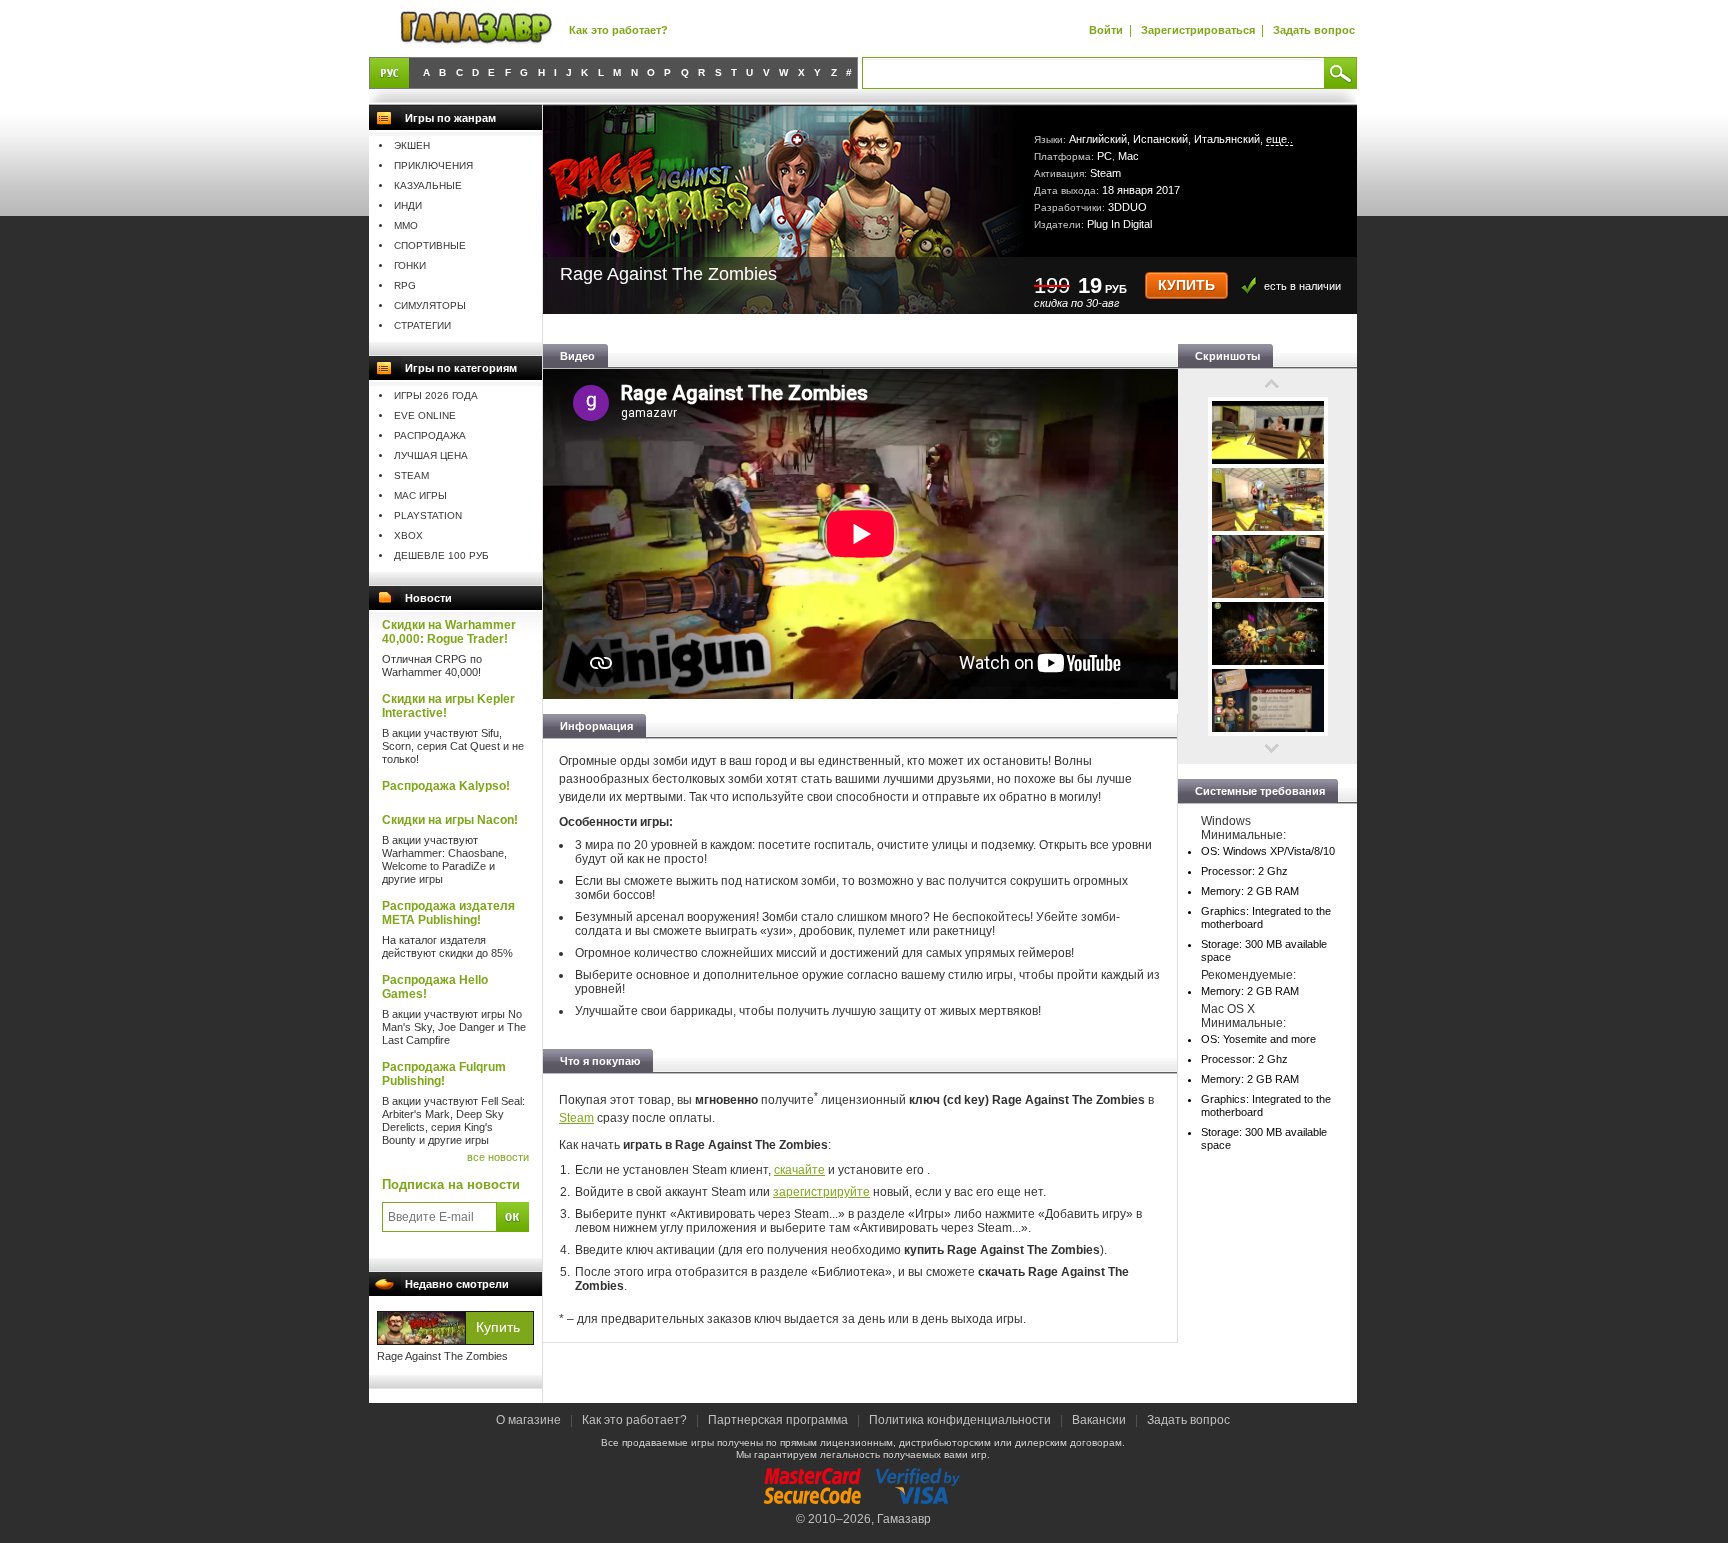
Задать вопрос (1314, 30)
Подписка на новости (451, 1184)
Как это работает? (618, 30)
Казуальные (428, 185)
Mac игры (420, 495)
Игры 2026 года (436, 395)
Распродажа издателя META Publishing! (448, 913)
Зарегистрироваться (1198, 30)
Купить (1186, 285)
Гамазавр (904, 1519)
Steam (411, 475)
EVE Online (425, 415)
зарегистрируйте (821, 1192)
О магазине (530, 1420)
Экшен (412, 145)
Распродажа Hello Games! (435, 987)
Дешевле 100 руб (441, 555)
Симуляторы (430, 305)
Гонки (410, 265)
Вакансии (1099, 1420)
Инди (408, 205)
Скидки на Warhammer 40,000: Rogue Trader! (449, 632)
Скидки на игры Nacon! (450, 820)
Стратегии (422, 325)
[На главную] (476, 28)
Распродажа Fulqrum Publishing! (444, 1074)
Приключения (433, 165)
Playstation (428, 515)
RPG (405, 285)
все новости (498, 1157)
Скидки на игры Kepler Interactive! (448, 706)
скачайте (799, 1170)
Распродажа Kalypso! (446, 786)
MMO (406, 225)
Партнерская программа (778, 1420)
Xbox (408, 535)
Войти (1106, 30)
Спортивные (430, 245)
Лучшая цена (431, 455)
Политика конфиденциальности (960, 1420)
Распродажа (430, 435)
